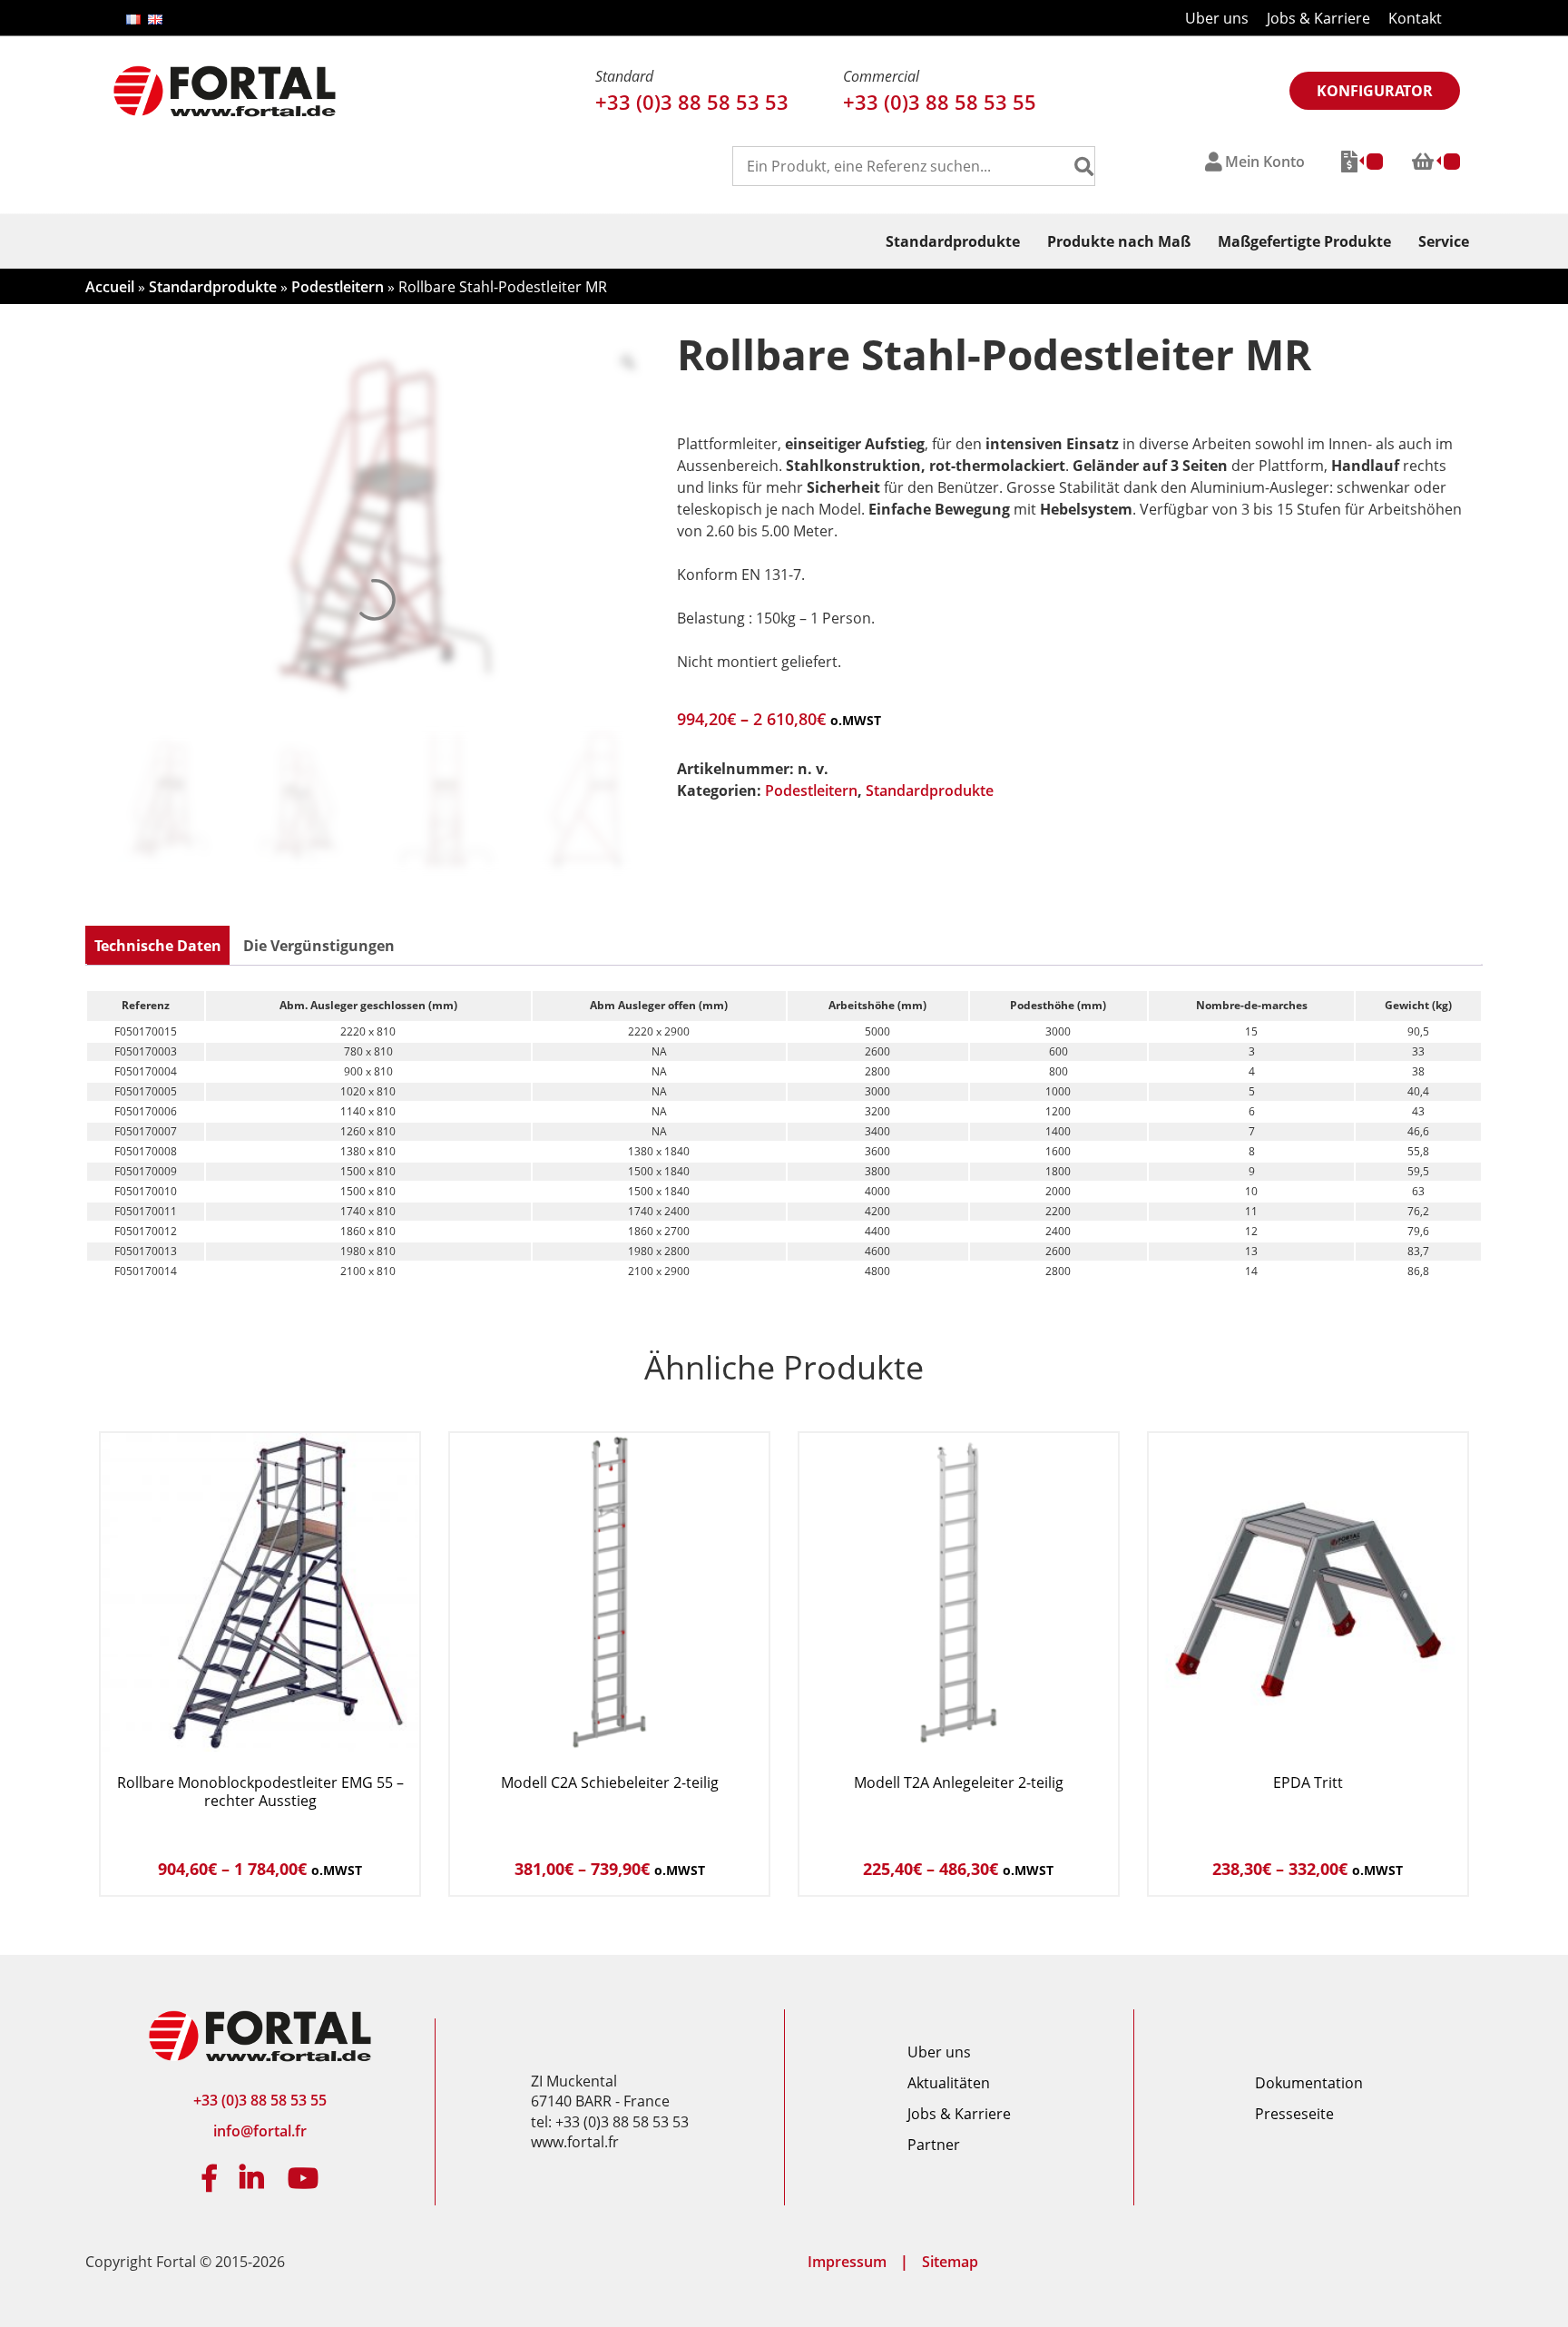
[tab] (158, 946)
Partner (934, 2145)
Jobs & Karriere (1318, 18)
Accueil (110, 287)
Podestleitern (338, 287)
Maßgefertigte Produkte (1304, 241)
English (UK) (155, 20)
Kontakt (1415, 18)
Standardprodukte (953, 241)
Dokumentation (1309, 2083)
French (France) (133, 20)
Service (1444, 241)
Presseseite (1294, 2114)
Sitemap (950, 2262)
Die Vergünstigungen (319, 946)
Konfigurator (1375, 91)
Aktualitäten (949, 2083)
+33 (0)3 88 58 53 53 (692, 102)
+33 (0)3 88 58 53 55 (940, 102)
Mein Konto (1265, 162)
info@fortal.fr (260, 2131)
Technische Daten (158, 946)
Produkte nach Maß (1119, 241)
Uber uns (1217, 18)
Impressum (847, 2262)
